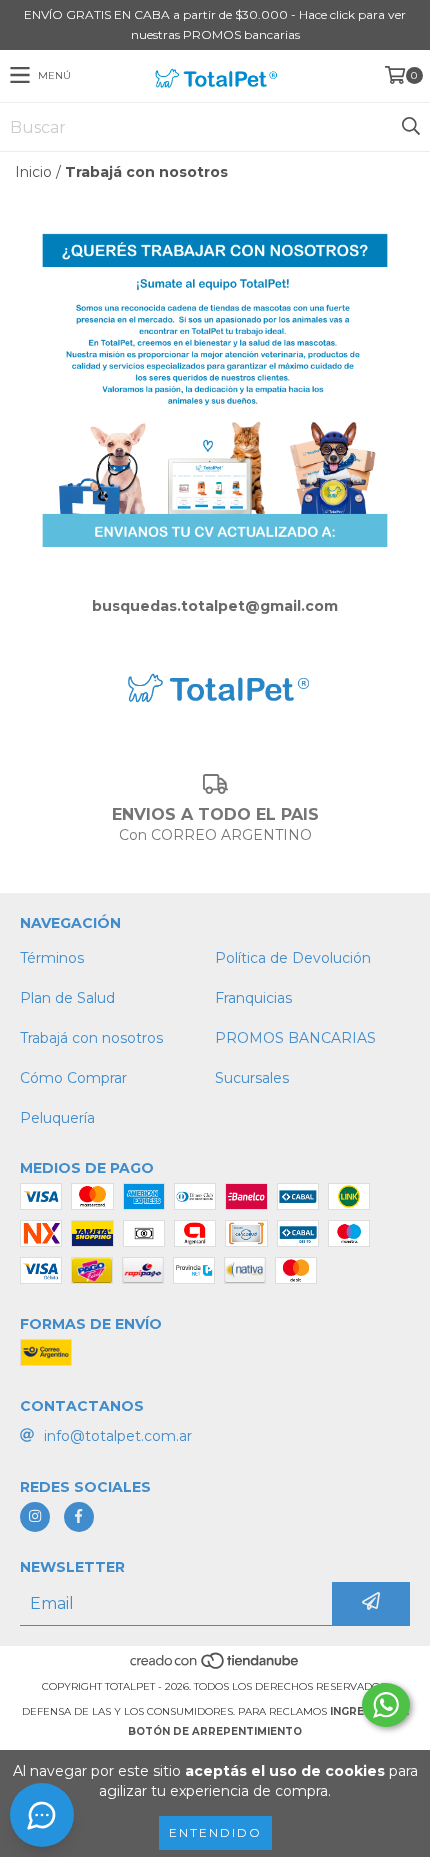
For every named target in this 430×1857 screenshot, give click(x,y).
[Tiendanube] (215, 1666)
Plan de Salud (67, 998)
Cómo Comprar (73, 1078)
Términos (52, 958)
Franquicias (253, 998)
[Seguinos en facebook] (79, 1517)
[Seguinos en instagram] (35, 1517)
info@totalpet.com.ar (118, 1436)
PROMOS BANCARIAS (295, 1038)
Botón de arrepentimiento (215, 1731)
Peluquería (57, 1118)
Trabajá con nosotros (91, 1038)
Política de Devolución (293, 958)
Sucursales (252, 1078)
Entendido (215, 1832)
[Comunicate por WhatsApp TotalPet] (386, 1705)
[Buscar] (410, 127)
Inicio (33, 172)
